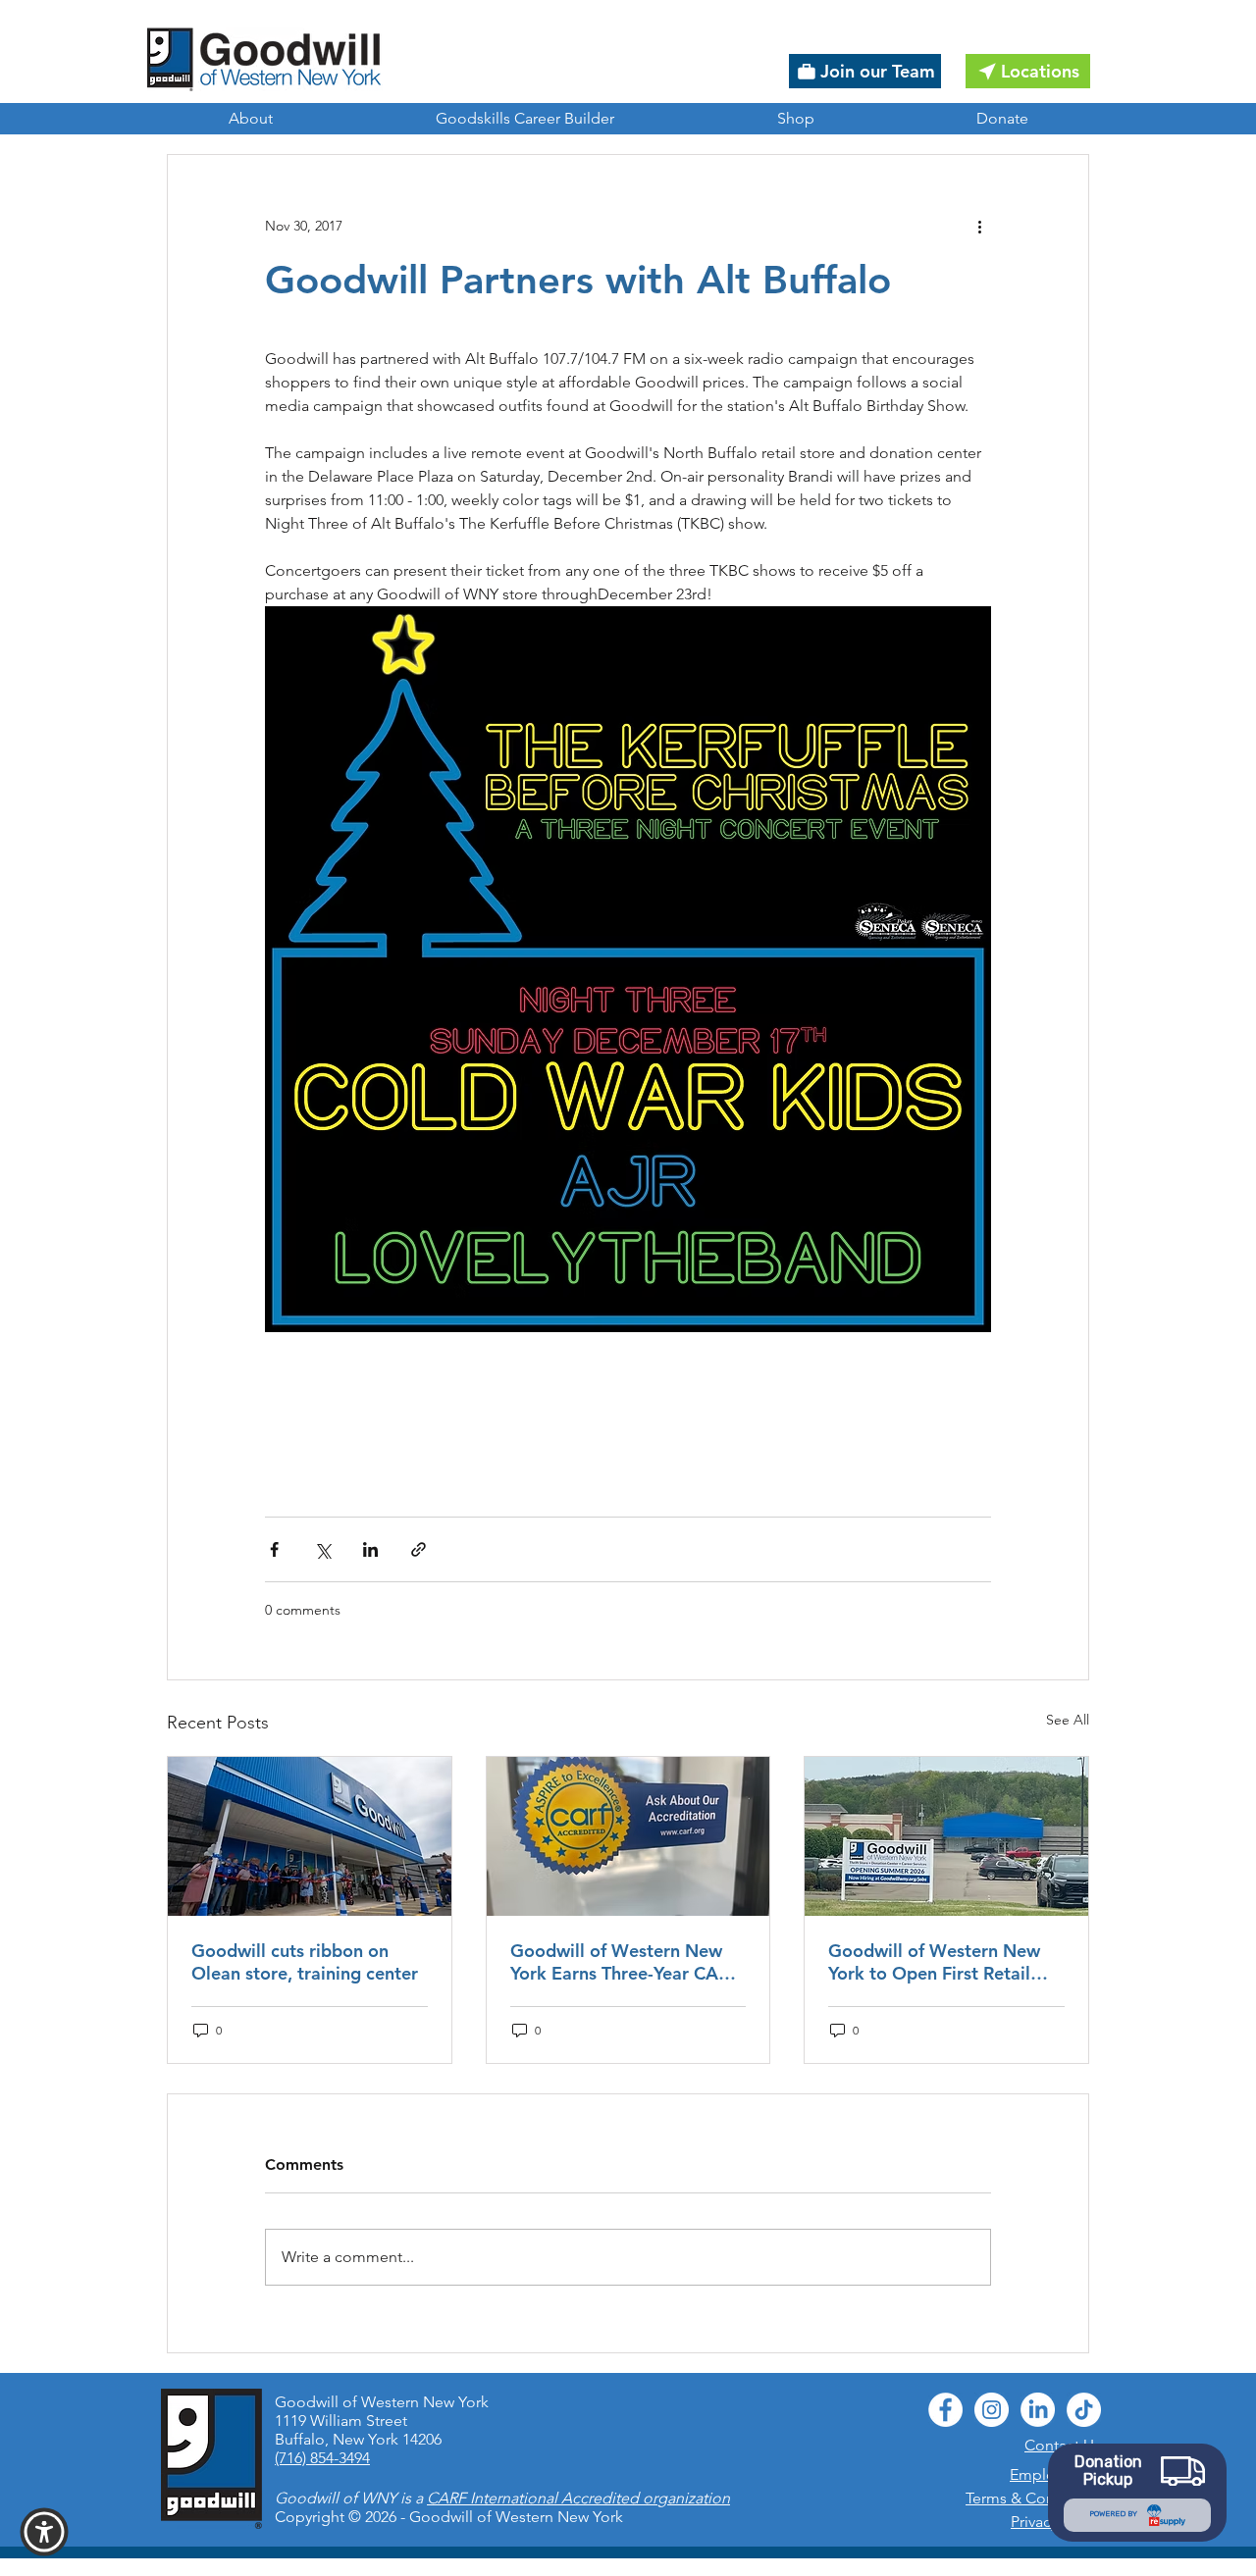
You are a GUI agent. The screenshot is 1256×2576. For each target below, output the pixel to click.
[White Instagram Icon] (992, 2410)
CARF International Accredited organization (578, 2498)
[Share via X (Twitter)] (322, 1549)
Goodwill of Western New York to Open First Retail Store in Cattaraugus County (944, 1962)
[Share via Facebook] (274, 1549)
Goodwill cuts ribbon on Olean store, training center (305, 1962)
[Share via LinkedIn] (370, 1549)
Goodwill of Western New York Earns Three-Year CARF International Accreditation (625, 1962)
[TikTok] (1084, 2410)
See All (1068, 1720)
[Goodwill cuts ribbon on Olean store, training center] (310, 1836)
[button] (44, 2532)
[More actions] (979, 226)
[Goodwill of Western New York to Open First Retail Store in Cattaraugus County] (946, 1836)
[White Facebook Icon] (945, 2410)
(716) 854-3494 (322, 2458)
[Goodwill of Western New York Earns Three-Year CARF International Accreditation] (628, 1836)
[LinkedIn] (1038, 2410)
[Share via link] (419, 1549)
